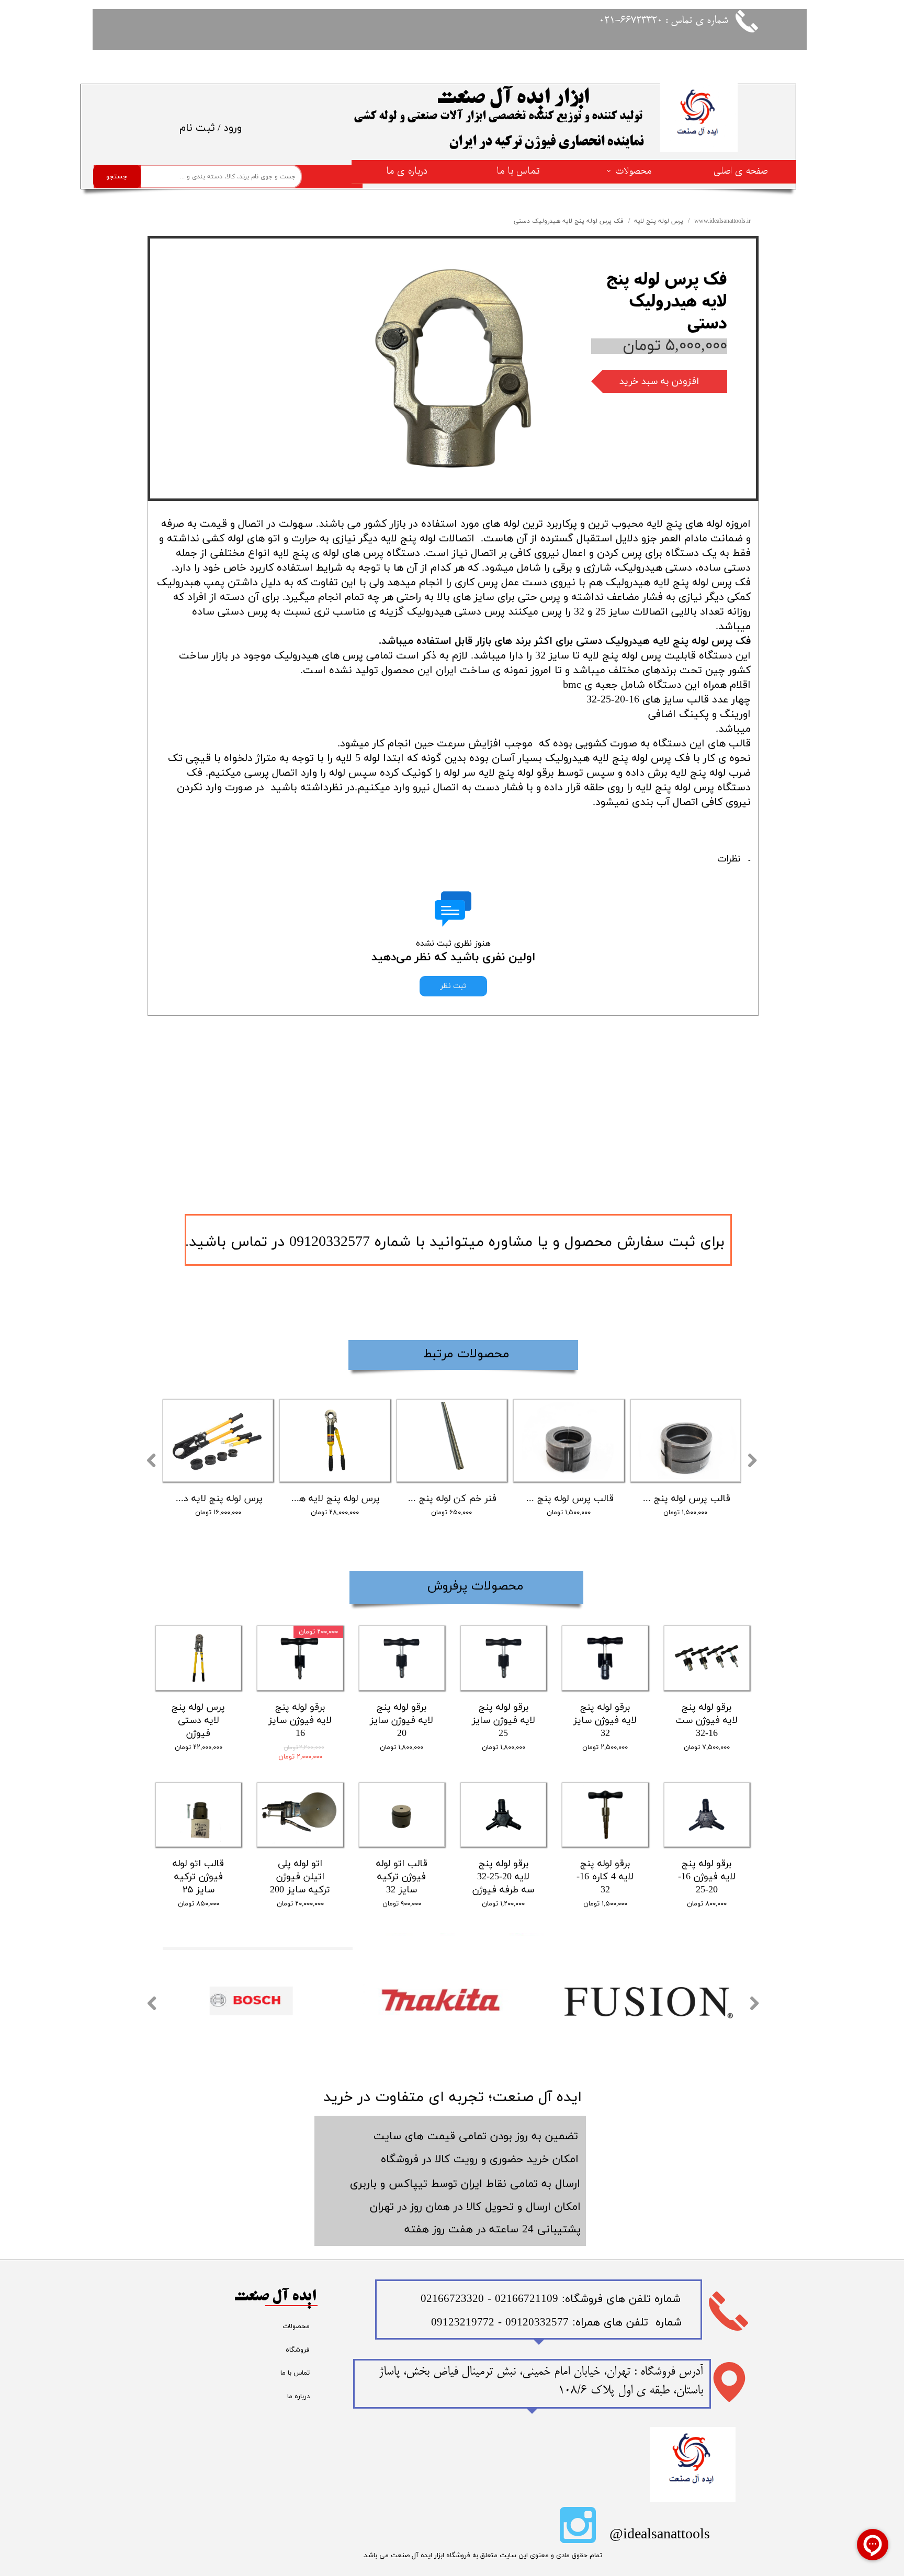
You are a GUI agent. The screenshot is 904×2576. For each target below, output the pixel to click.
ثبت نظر (453, 986)
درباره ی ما (407, 171)
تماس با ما (518, 171)
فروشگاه (298, 2350)
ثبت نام (197, 128)
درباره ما (298, 2397)
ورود (233, 128)
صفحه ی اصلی (741, 171)
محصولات (633, 171)
